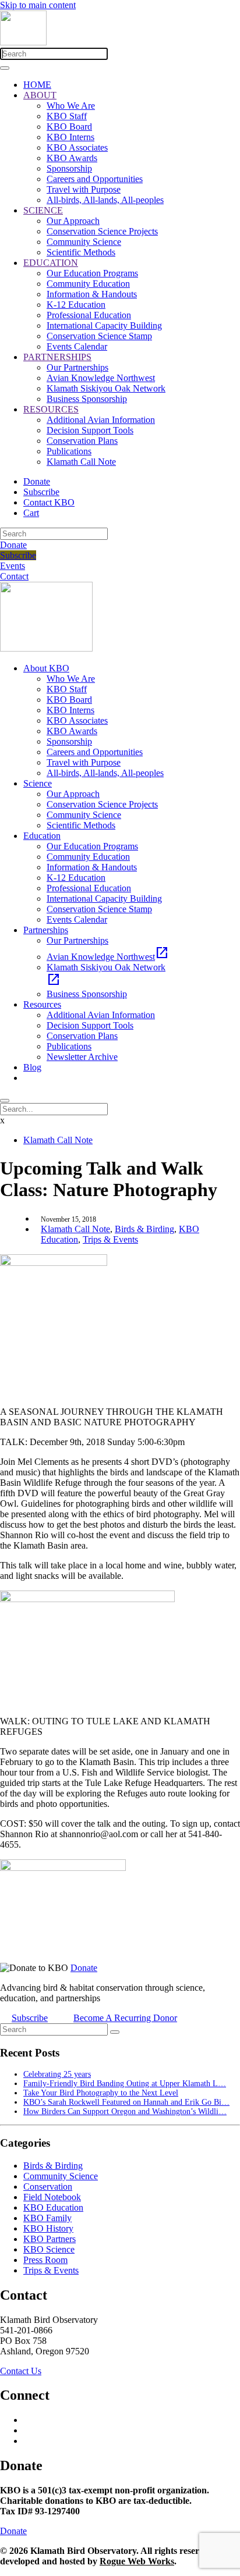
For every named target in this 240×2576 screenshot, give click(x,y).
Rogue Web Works (137, 2561)
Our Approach (73, 221)
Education (42, 836)
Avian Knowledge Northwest (101, 378)
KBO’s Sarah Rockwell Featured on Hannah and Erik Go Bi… (126, 2102)
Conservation (48, 2187)
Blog (32, 1067)
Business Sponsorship (87, 399)
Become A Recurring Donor (125, 2018)
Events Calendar (77, 346)
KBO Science (49, 2249)
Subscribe (41, 492)
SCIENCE (43, 210)
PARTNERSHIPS (57, 357)
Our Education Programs (92, 273)
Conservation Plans (82, 441)
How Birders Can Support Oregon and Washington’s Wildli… (125, 2111)
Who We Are (71, 106)
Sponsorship (69, 168)
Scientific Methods (81, 252)
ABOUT (40, 95)
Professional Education (89, 315)
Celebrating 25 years (57, 2074)
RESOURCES (51, 409)
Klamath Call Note (81, 462)
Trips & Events (110, 1239)
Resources (42, 1004)
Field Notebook (52, 2197)
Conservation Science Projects (102, 231)
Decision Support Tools (90, 430)
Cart (31, 513)
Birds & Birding (144, 1229)
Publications (69, 451)
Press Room (45, 2260)
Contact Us (21, 2371)
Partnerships (46, 930)
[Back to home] (23, 42)
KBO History (48, 2228)
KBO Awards (72, 158)
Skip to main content (38, 5)
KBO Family (47, 2218)
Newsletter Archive (82, 1057)
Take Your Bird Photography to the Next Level (101, 2093)
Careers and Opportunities (95, 179)
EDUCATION (51, 263)
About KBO (46, 668)
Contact (14, 576)
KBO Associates (77, 147)
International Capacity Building (104, 325)
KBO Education (53, 2207)
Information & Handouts (92, 294)
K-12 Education (76, 305)
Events (13, 566)
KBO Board (69, 127)
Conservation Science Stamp (99, 336)
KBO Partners (50, 2239)
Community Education (88, 284)
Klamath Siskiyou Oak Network (106, 388)
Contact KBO (49, 502)
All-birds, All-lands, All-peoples (105, 200)
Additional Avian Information (101, 420)
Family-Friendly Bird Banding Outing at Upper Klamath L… (125, 2084)
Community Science (84, 242)
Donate (37, 481)
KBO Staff (67, 116)
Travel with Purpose (84, 189)
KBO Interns (70, 137)
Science (38, 783)
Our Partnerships (77, 367)
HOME (37, 85)
